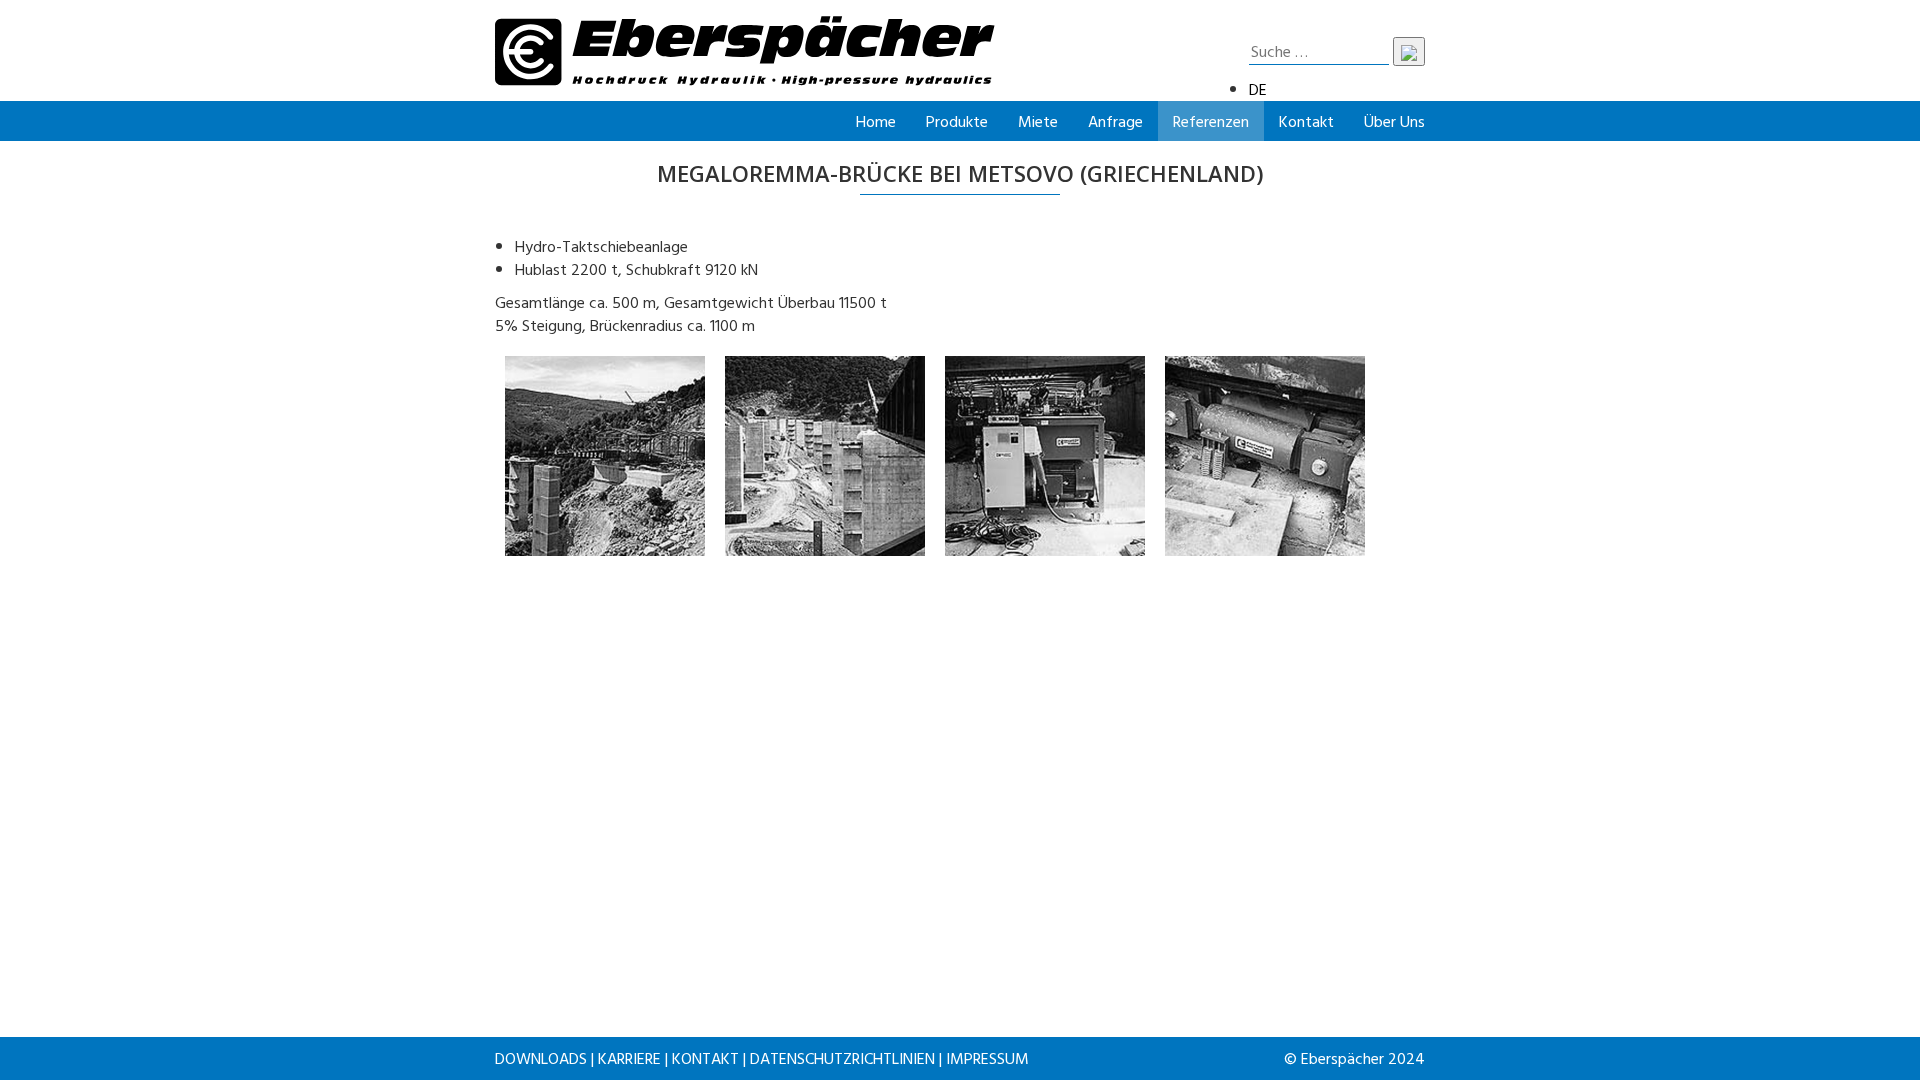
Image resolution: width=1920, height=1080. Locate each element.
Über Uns (1394, 121)
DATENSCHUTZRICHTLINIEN (842, 1058)
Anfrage (1115, 121)
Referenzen (1211, 121)
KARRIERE (629, 1058)
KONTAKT (705, 1058)
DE (1258, 89)
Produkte (957, 121)
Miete (1038, 121)
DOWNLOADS (541, 1058)
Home (876, 121)
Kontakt (1306, 121)
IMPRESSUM (987, 1058)
